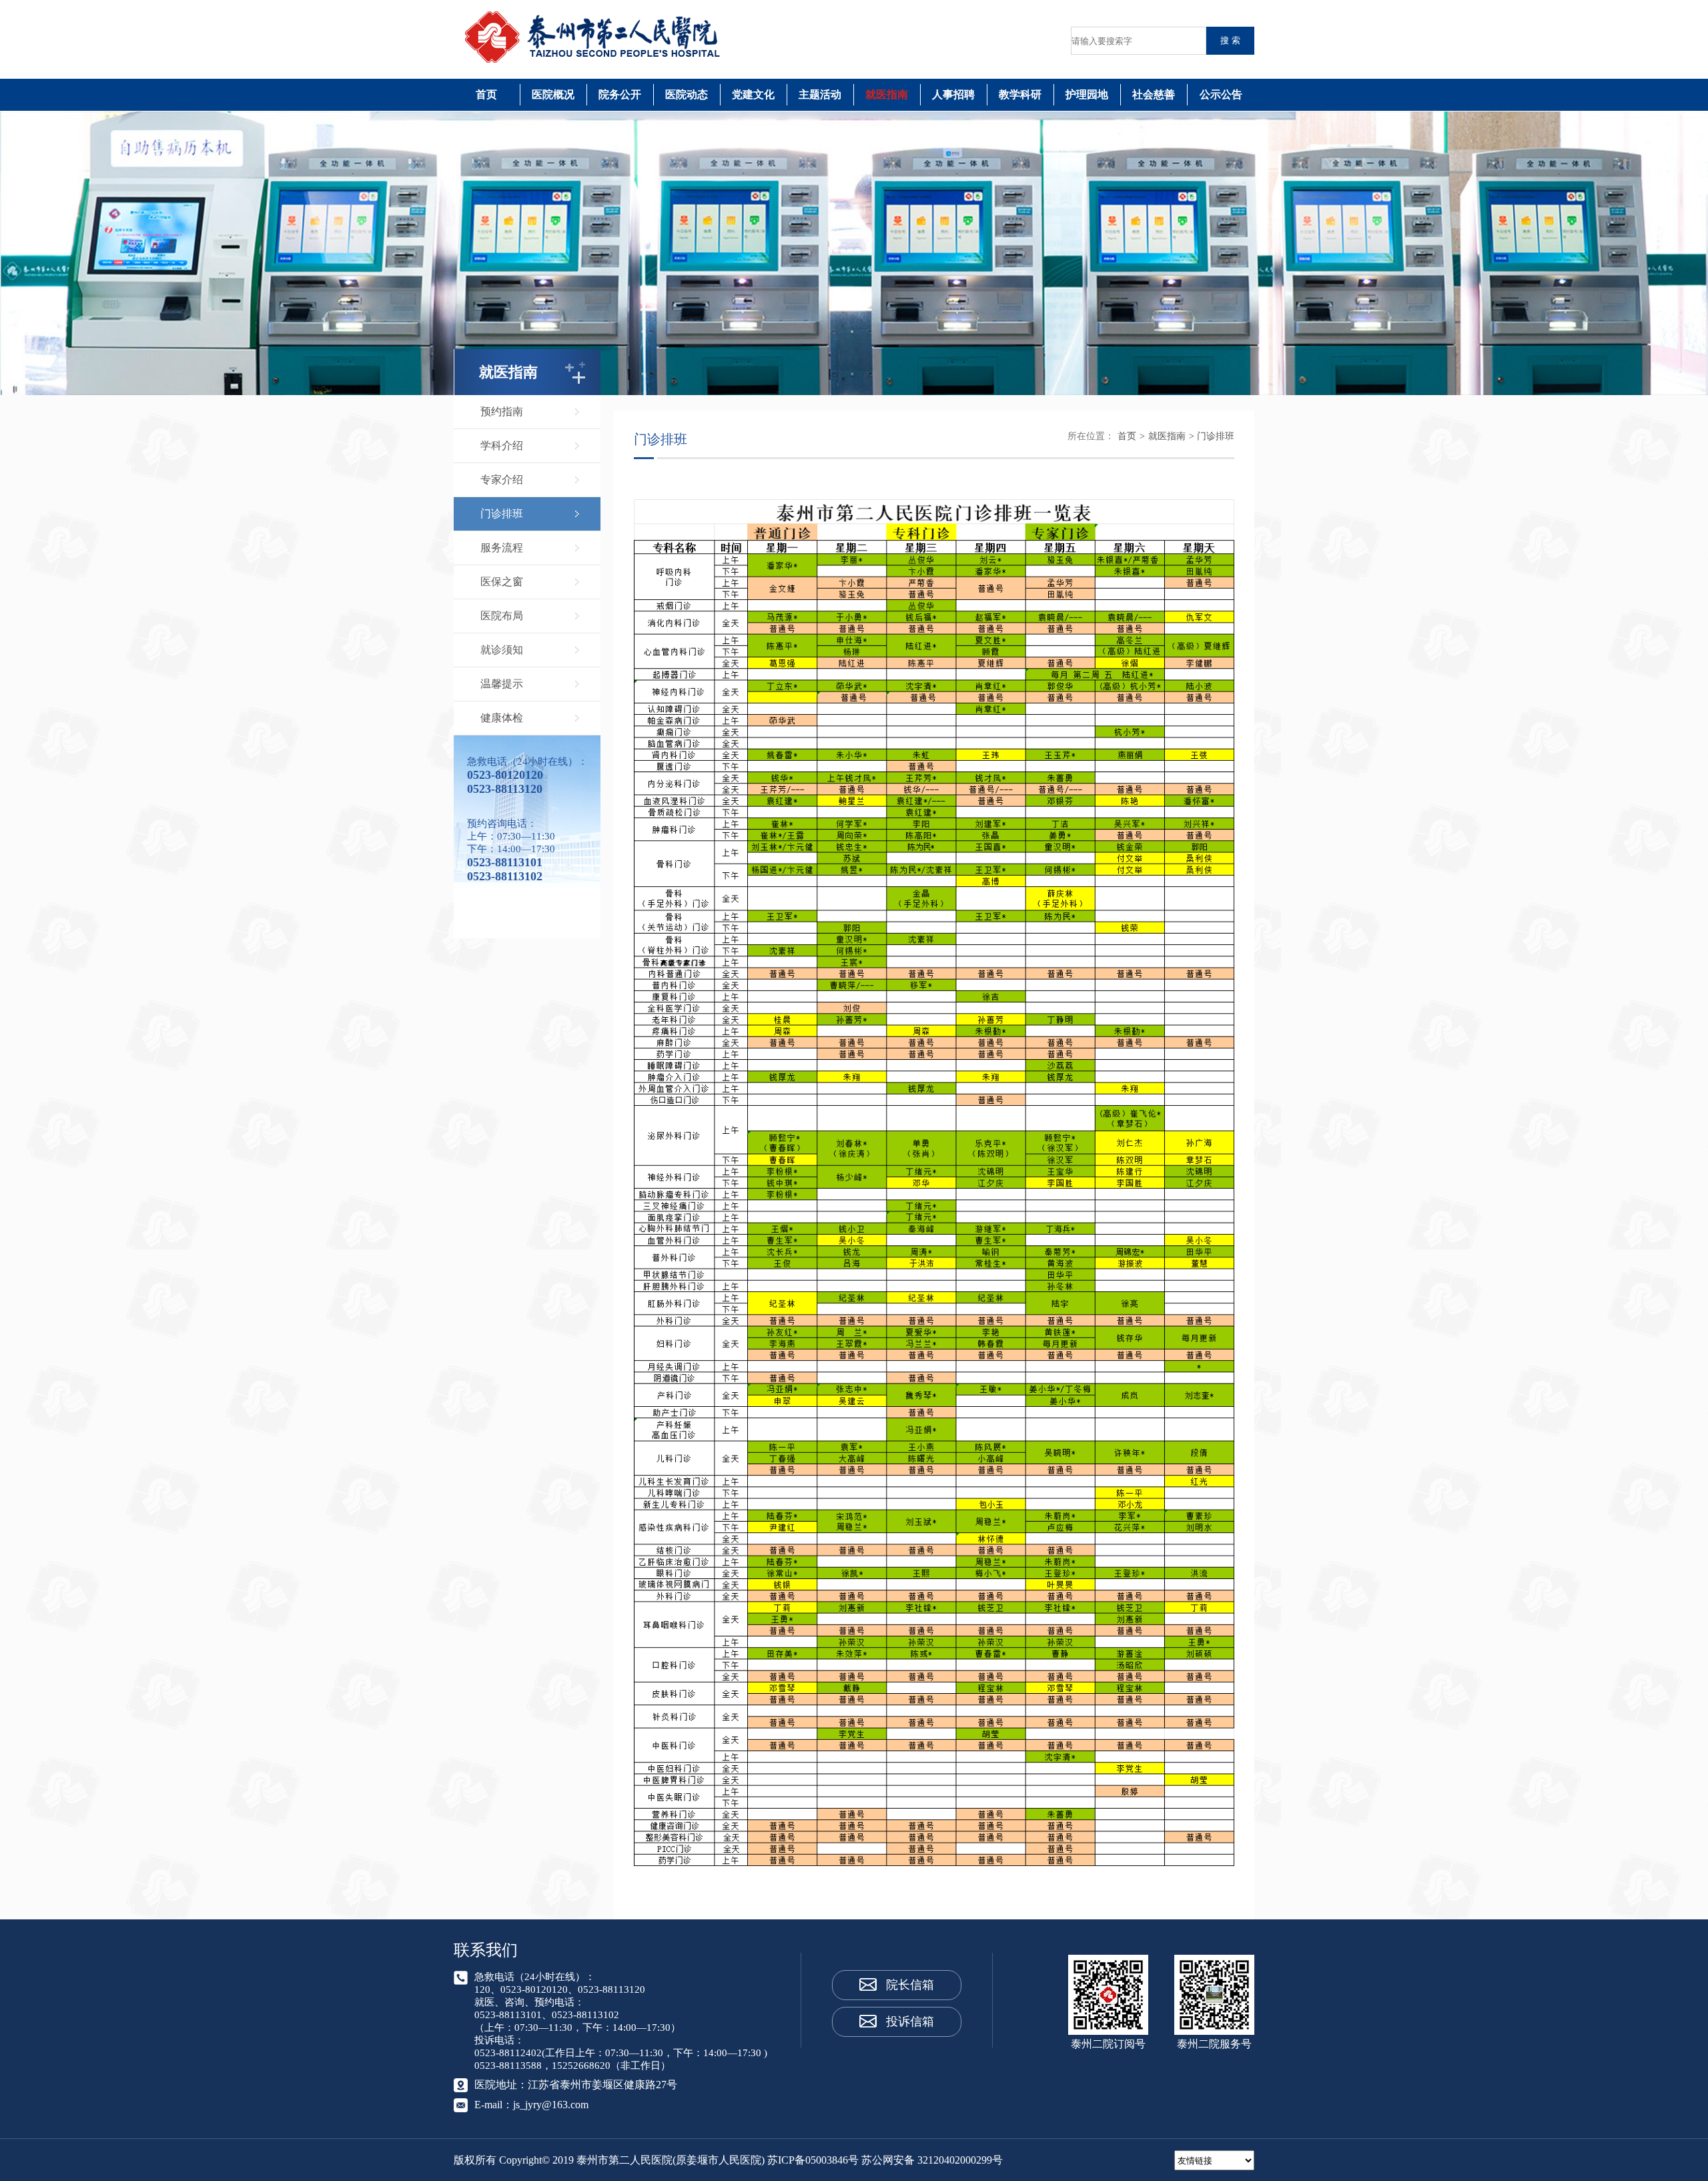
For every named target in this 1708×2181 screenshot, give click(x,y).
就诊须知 (502, 650)
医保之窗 (502, 582)
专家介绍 (502, 480)
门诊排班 (502, 514)
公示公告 (1221, 94)
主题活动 (820, 94)
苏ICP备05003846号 (813, 2160)
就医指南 (887, 94)
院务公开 (620, 94)
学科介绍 (502, 445)
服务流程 (502, 548)
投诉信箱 (910, 2021)
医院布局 (502, 616)
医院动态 (687, 94)
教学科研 (1020, 94)
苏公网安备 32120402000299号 (932, 2160)
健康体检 (502, 718)
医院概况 (553, 94)
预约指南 (502, 411)
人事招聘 (953, 94)
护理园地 (1087, 94)
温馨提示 (502, 684)
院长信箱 (910, 1985)
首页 (486, 94)
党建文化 (753, 94)
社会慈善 (1154, 94)
